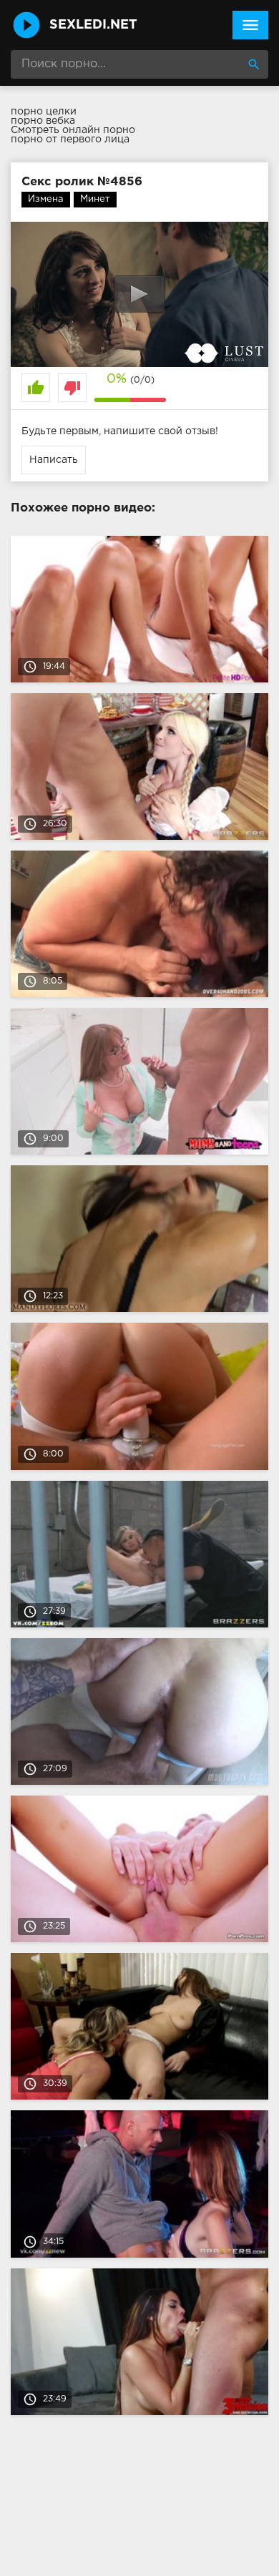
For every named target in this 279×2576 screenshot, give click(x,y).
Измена (46, 199)
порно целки (44, 112)
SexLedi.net (93, 25)
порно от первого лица (70, 139)
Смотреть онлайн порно (73, 130)
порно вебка (43, 121)
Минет (95, 199)
